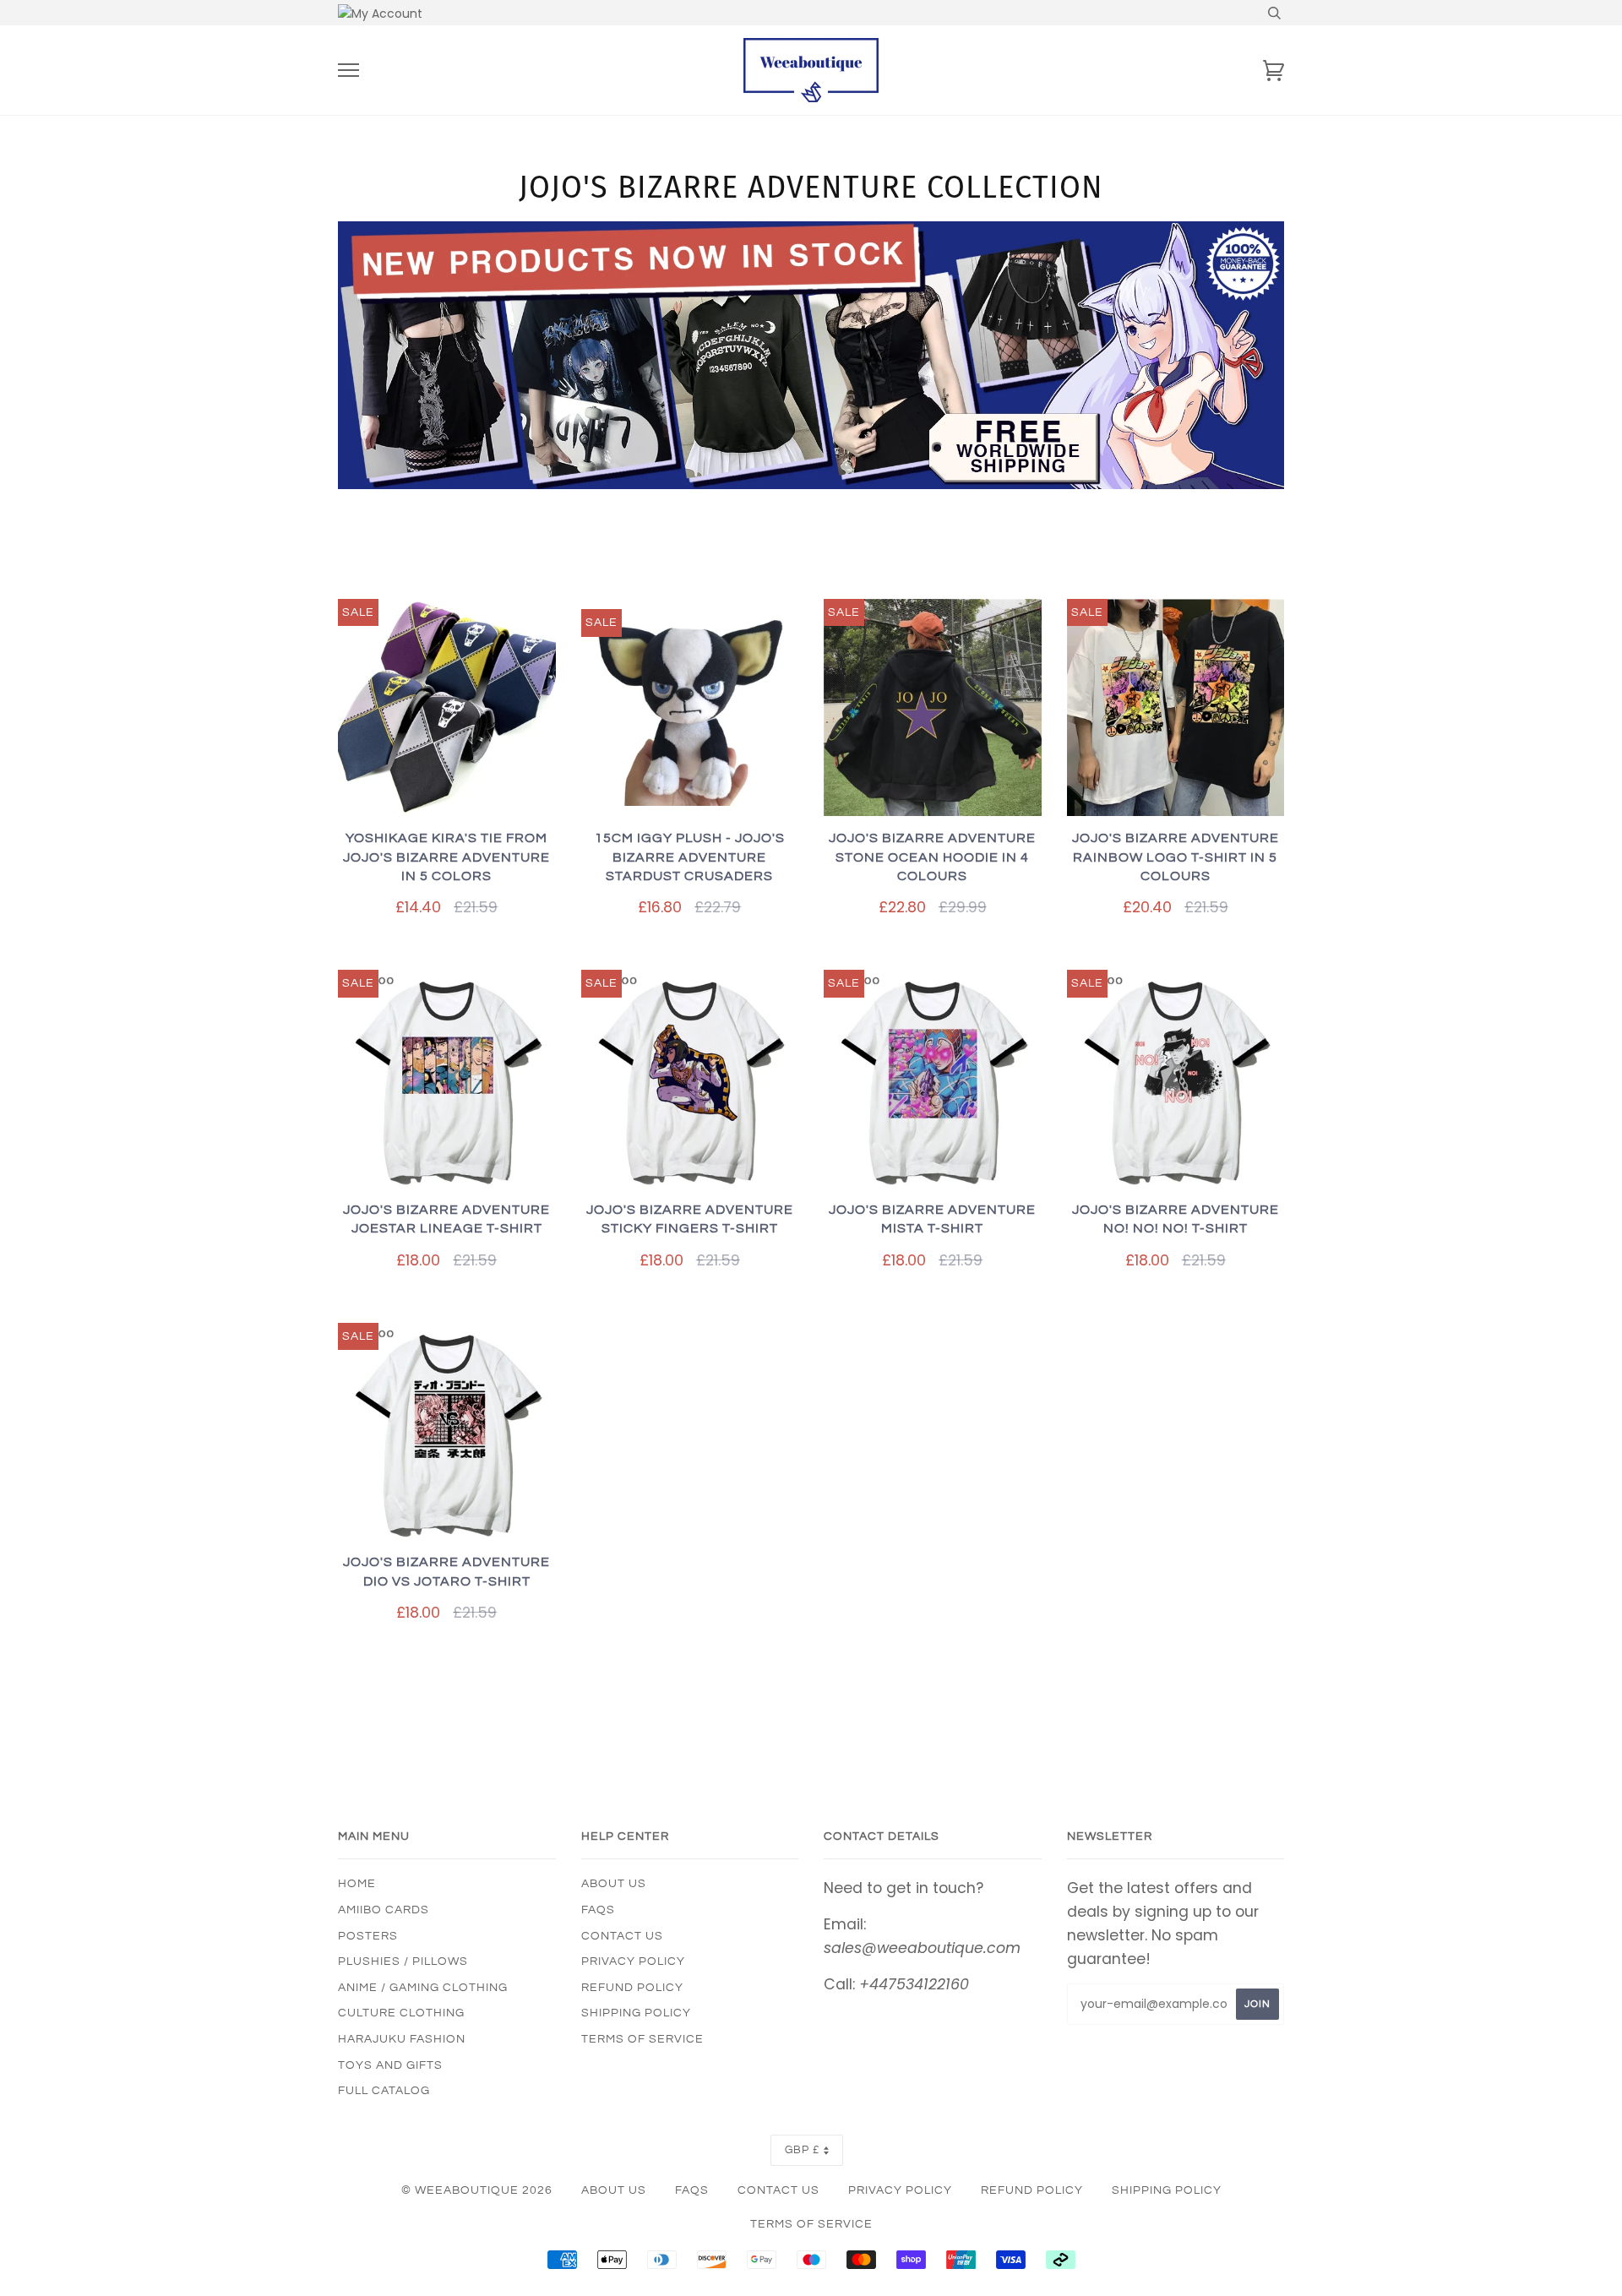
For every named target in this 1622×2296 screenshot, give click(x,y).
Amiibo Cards (384, 1910)
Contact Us (622, 1936)
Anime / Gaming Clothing (423, 1988)
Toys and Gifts (390, 2065)
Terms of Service (642, 2039)
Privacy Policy (633, 1961)
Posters (368, 1936)
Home (357, 1884)
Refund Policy (632, 1988)
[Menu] (348, 71)
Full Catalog (384, 2091)
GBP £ (802, 2150)
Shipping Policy (636, 2013)
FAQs (598, 1910)
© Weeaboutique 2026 (477, 2190)
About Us (614, 1884)
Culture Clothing (401, 2013)
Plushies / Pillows (403, 1961)
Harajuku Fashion (402, 2039)
